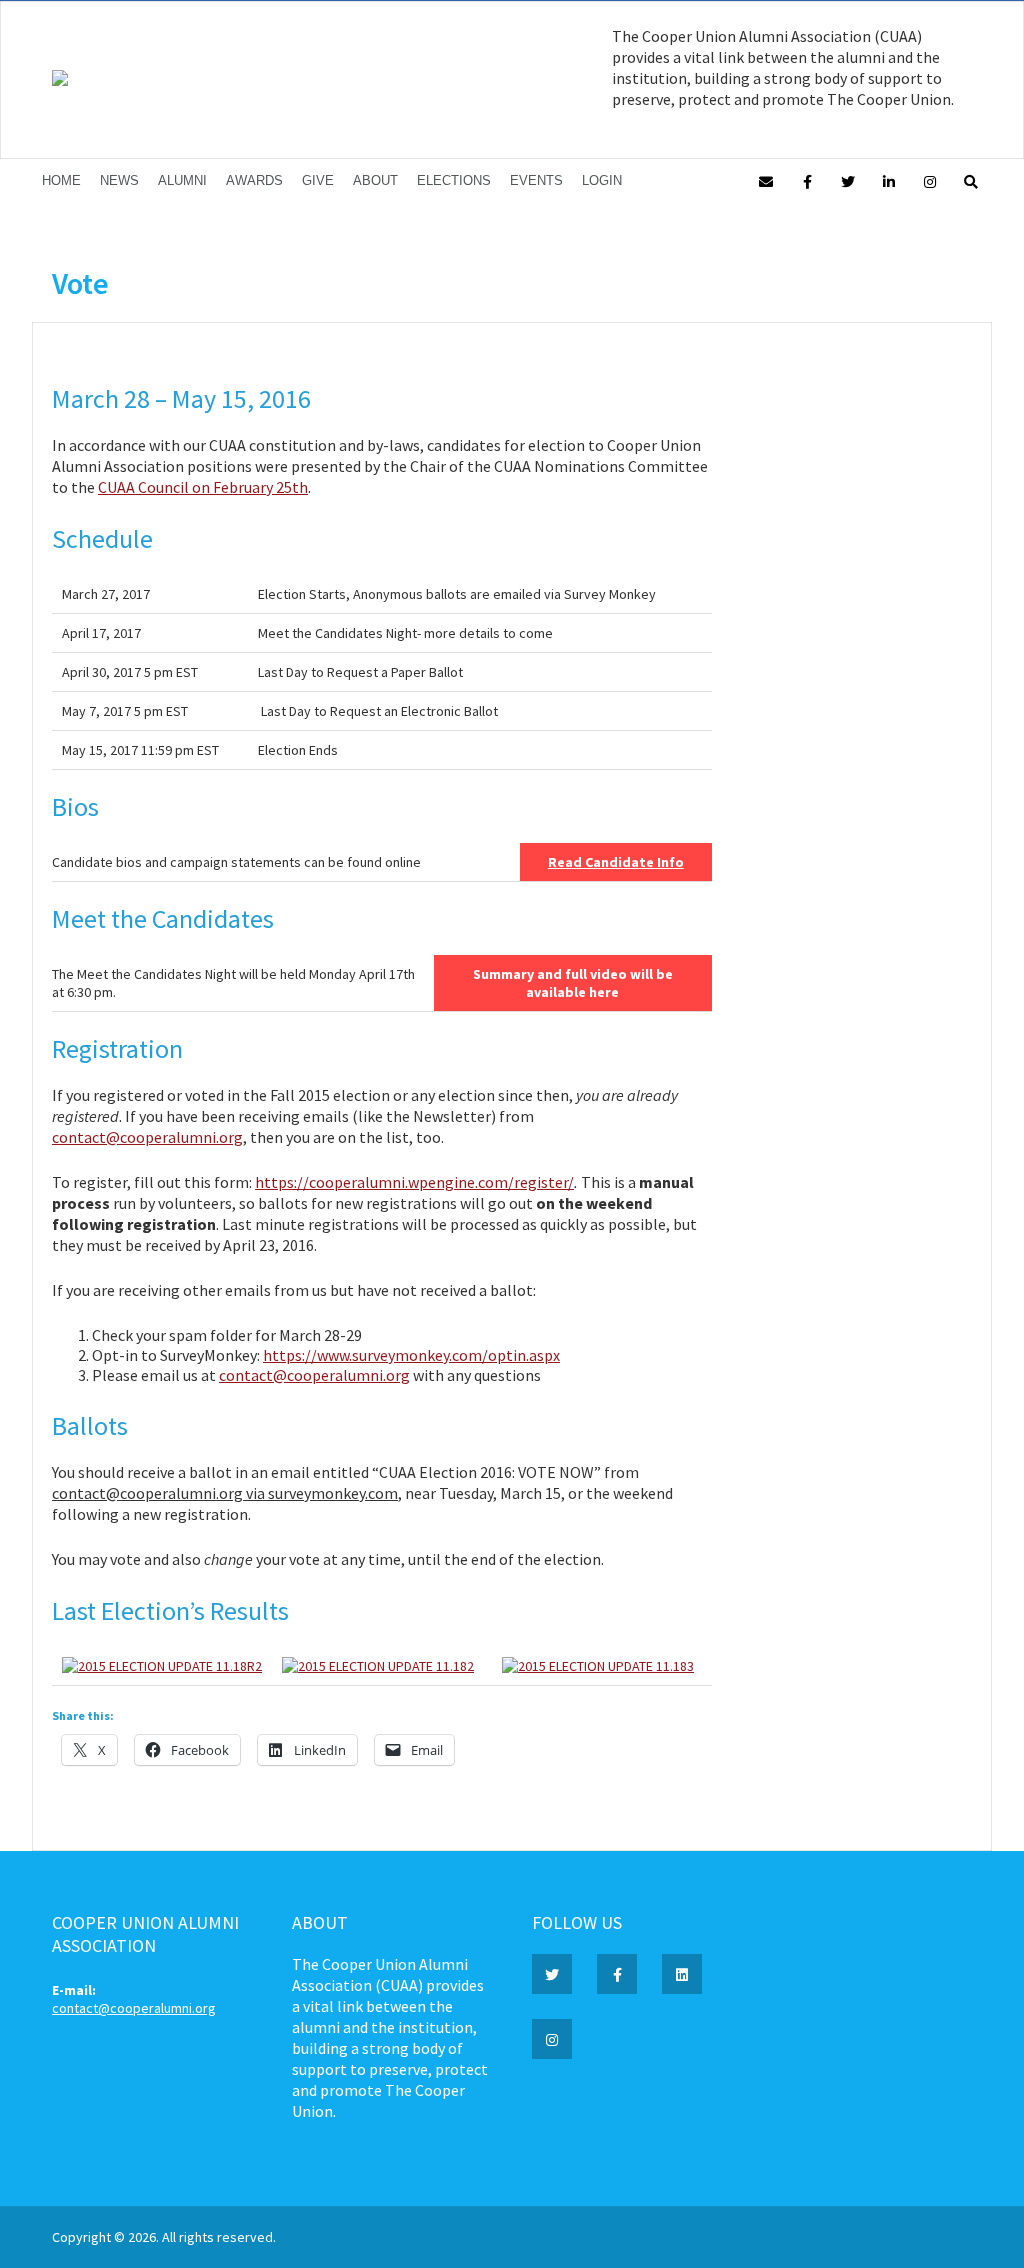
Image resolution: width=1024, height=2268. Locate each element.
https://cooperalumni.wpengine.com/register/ (414, 1182)
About (375, 180)
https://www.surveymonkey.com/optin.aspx (411, 1355)
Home (61, 180)
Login (602, 180)
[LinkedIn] (889, 180)
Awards (254, 180)
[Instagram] (930, 180)
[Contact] (766, 180)
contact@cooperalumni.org (147, 1137)
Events (536, 180)
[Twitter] (848, 180)
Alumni (182, 180)
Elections (454, 180)
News (119, 180)
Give (318, 180)
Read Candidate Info (616, 862)
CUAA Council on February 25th (203, 487)
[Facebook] (807, 180)
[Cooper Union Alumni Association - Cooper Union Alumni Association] (60, 81)
